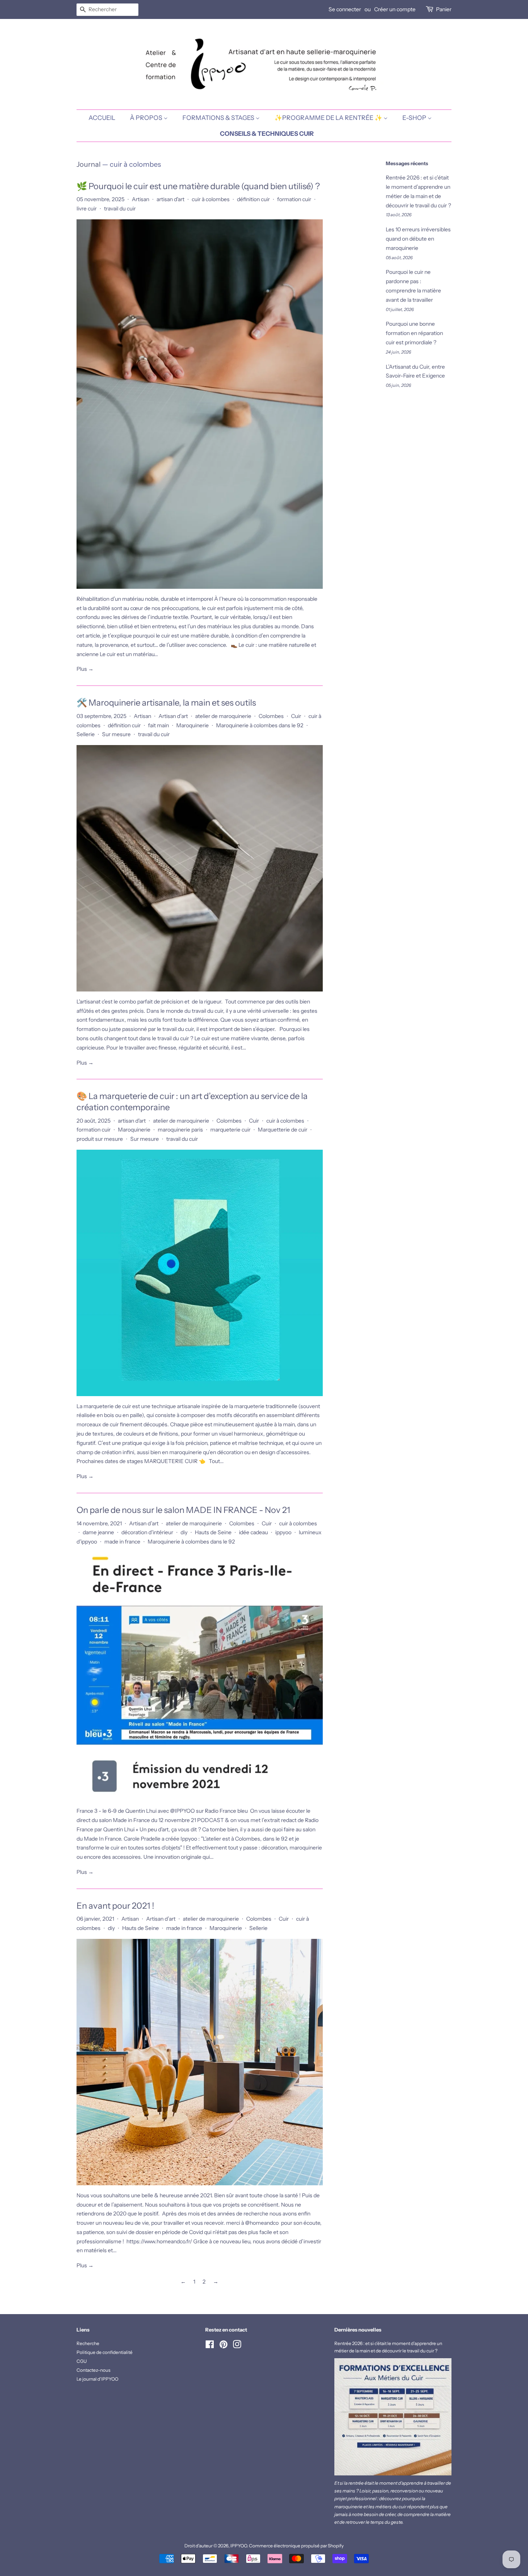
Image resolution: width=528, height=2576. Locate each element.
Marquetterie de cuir (283, 1130)
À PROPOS (147, 118)
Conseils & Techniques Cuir (267, 133)
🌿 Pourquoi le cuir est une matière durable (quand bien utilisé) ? (198, 186)
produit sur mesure (100, 1139)
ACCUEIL (102, 118)
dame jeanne (98, 1532)
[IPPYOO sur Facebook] (210, 2346)
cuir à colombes (211, 199)
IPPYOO (239, 2546)
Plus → (85, 669)
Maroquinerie (192, 725)
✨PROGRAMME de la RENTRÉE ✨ (329, 118)
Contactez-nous (94, 2370)
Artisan (141, 199)
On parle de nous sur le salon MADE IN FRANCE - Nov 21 (183, 1510)
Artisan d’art (173, 716)
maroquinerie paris (180, 1130)
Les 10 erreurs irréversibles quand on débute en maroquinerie (418, 239)
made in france (122, 1542)
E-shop (415, 118)
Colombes (271, 716)
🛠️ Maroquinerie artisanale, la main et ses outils (166, 703)
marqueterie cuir (230, 1130)
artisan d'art (170, 199)
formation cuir (294, 199)
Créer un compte (395, 9)
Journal (89, 164)
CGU (82, 2361)
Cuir (296, 716)
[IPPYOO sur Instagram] (237, 2346)
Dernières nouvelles (358, 2330)
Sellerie (86, 734)
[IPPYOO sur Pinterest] (223, 2346)
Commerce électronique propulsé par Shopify (296, 2546)
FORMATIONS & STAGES (219, 118)
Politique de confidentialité (105, 2352)
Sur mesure (116, 734)
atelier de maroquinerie (223, 716)
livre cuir (87, 209)
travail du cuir (120, 209)
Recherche (88, 2343)
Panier (444, 9)
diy (184, 1532)
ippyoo (283, 1532)
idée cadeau (253, 1532)
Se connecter (345, 9)
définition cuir (253, 199)
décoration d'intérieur (147, 1532)
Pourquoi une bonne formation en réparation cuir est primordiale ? (414, 333)
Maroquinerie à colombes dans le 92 (260, 725)
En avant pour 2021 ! (115, 1906)
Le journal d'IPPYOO (97, 2379)
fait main (158, 725)
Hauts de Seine (213, 1532)
